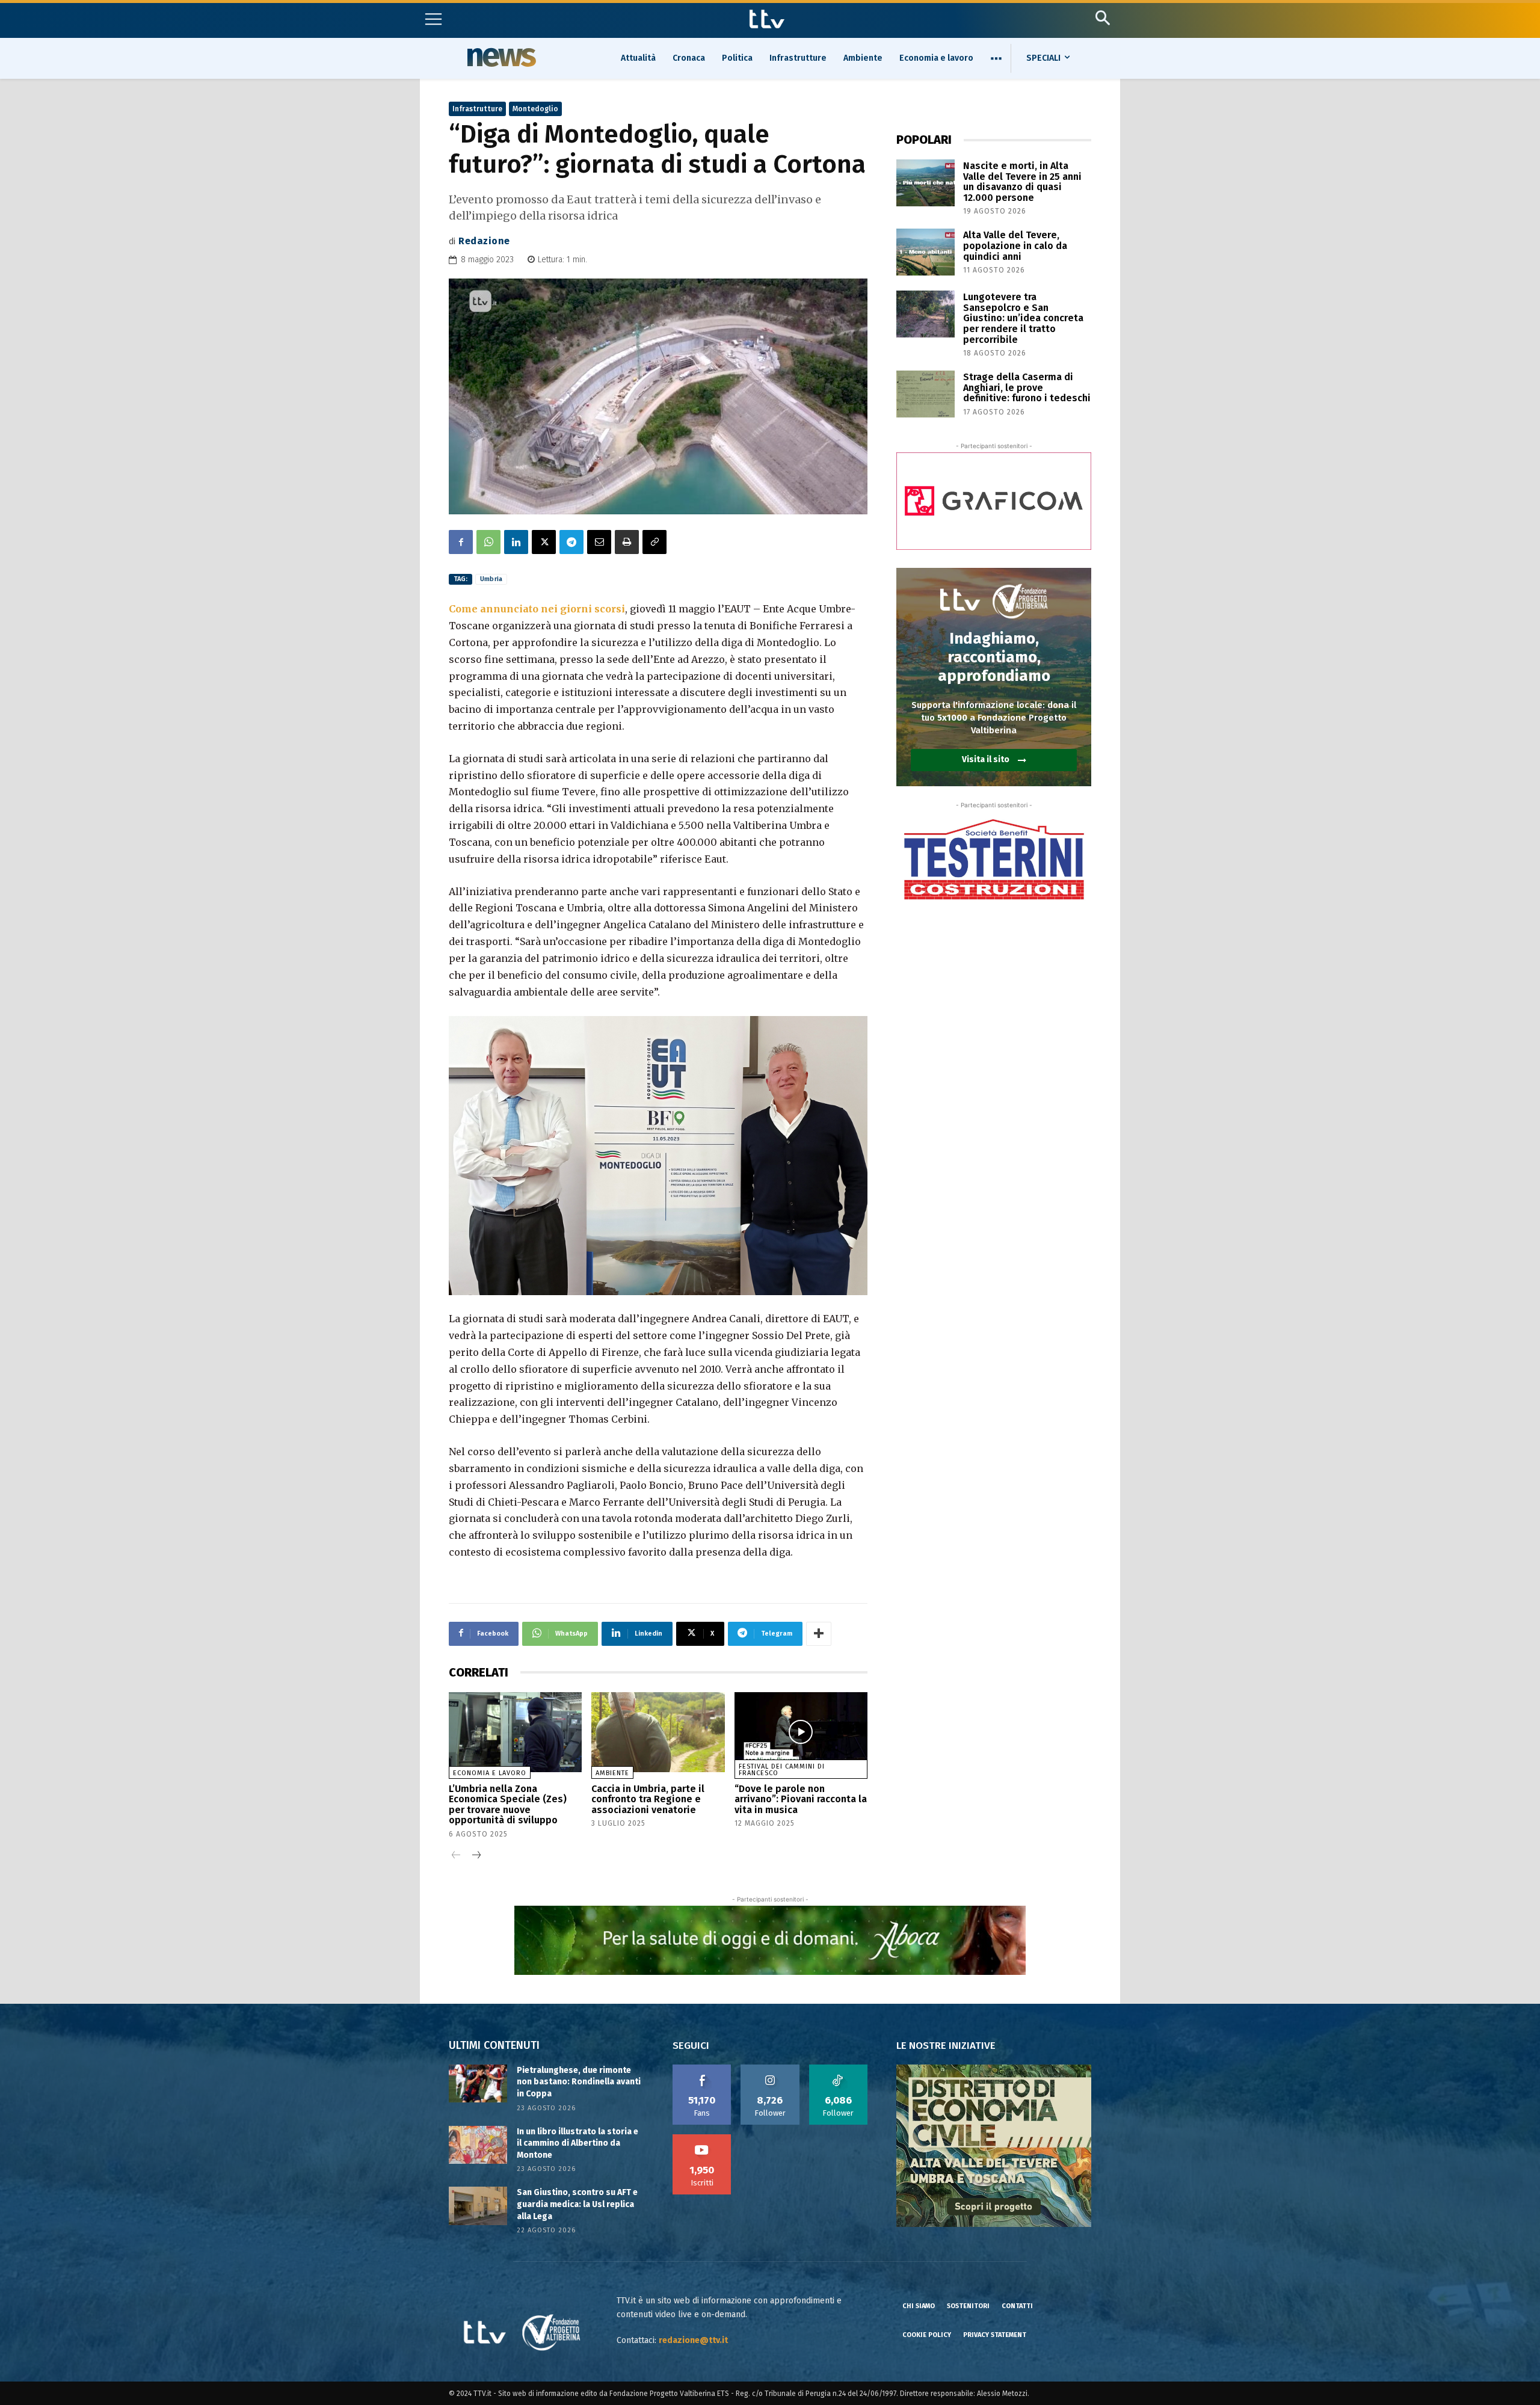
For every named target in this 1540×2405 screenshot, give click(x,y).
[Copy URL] (654, 542)
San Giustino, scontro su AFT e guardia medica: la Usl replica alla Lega (577, 2204)
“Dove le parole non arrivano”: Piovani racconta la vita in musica (801, 1799)
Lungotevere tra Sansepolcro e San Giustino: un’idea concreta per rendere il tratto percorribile (1023, 318)
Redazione (484, 241)
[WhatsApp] (488, 542)
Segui (770, 2069)
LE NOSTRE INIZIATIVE (946, 2046)
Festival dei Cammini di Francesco (782, 1770)
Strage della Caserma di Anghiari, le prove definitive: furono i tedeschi (1027, 387)
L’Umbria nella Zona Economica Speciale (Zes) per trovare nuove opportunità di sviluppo (508, 1805)
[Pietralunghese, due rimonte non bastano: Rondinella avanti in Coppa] (478, 2083)
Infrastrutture (477, 109)
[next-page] (476, 1856)
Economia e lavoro (490, 1773)
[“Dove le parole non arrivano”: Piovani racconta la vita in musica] (801, 1732)
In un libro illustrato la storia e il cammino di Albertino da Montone (577, 2143)
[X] (544, 542)
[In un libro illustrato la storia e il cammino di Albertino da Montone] (478, 2145)
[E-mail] (599, 542)
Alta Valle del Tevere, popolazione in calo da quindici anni (1015, 245)
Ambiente (612, 1773)
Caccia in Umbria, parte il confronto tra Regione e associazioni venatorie (648, 1799)
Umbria (491, 579)
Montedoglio (535, 109)
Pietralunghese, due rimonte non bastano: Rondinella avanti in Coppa (579, 2082)
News (500, 57)
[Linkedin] (516, 542)
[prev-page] (456, 1856)
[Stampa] (627, 542)
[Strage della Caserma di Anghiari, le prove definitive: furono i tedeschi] (926, 394)
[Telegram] (571, 542)
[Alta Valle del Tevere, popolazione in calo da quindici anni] (926, 252)
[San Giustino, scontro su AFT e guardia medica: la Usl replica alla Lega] (478, 2206)
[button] (1102, 18)
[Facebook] (461, 542)
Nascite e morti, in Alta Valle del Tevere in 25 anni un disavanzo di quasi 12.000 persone (1022, 182)
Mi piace (702, 2069)
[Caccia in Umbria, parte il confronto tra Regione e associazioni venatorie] (658, 1732)
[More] (819, 1634)
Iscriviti (702, 2139)
